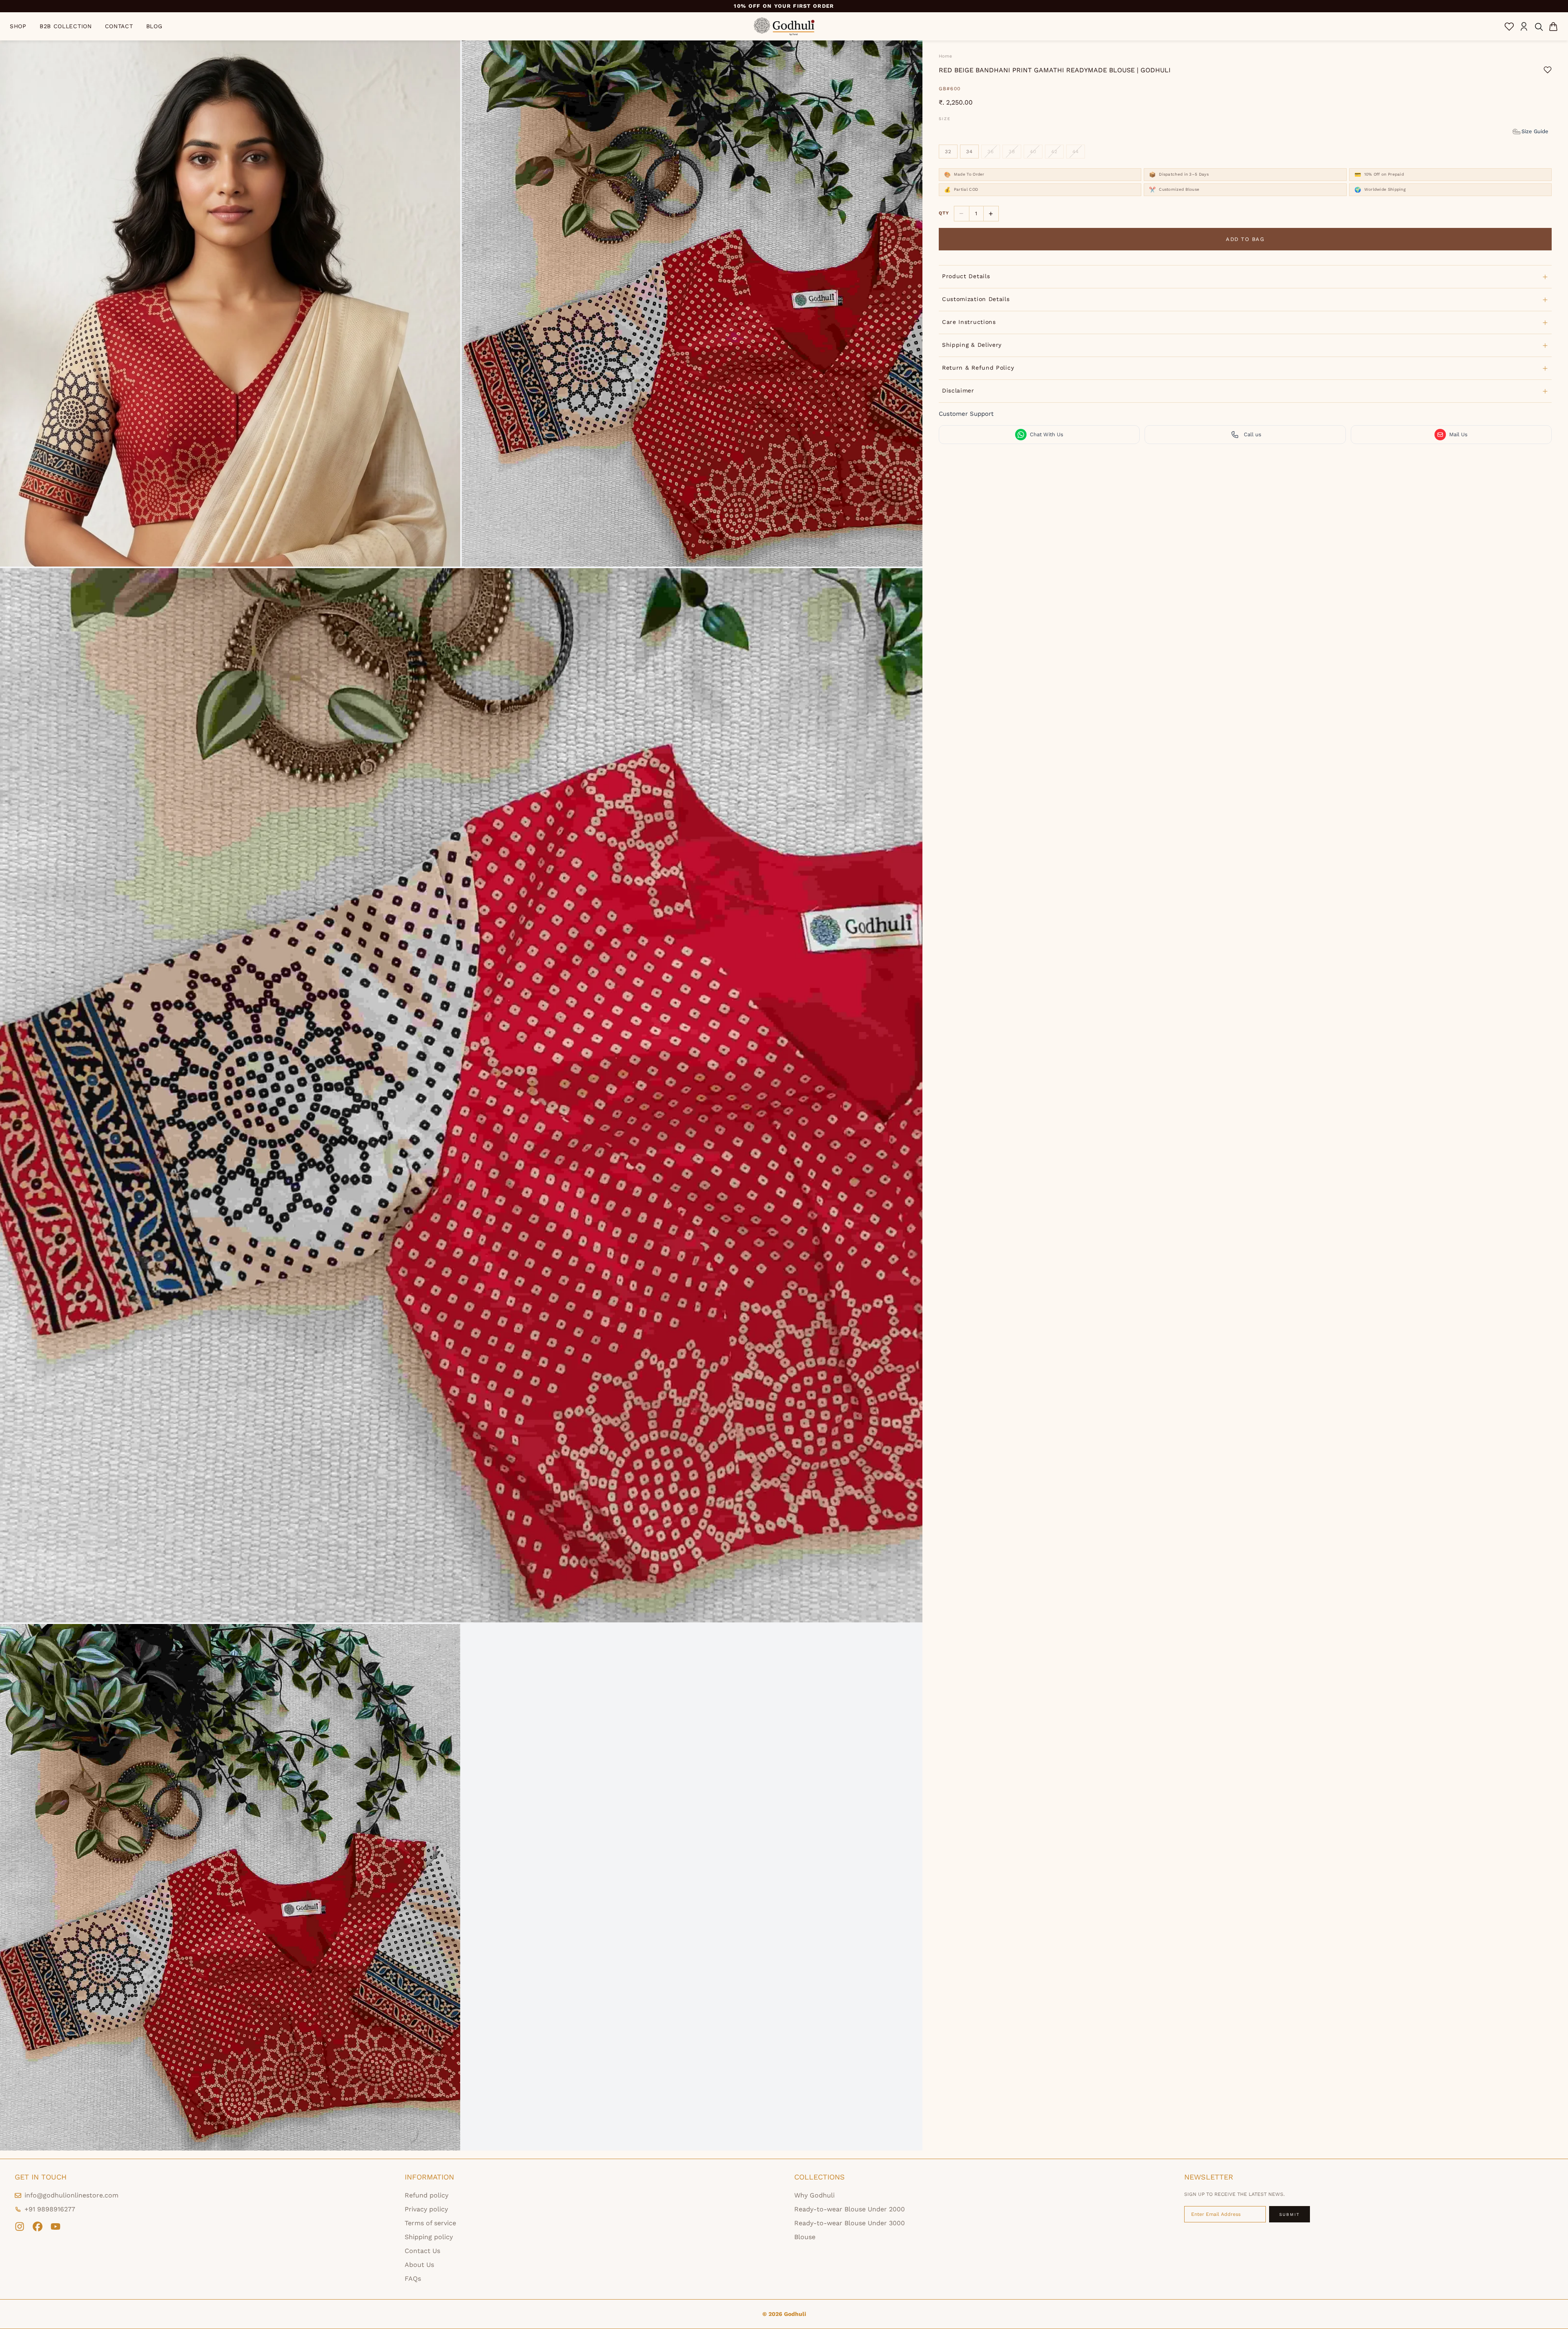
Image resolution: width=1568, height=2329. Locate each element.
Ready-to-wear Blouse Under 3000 (850, 2223)
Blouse (805, 2237)
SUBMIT (1290, 2214)
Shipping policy (429, 2237)
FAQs (413, 2279)
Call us (1253, 434)
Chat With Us (1047, 434)
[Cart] (1553, 27)
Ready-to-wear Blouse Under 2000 (850, 2209)
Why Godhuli (814, 2195)
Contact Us (422, 2251)
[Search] (1539, 27)
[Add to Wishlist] (1548, 70)
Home (945, 56)
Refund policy (427, 2195)
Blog (154, 26)
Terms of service (430, 2223)
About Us (419, 2265)
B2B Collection (66, 26)
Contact (119, 26)
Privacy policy (426, 2209)
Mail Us (1458, 434)
